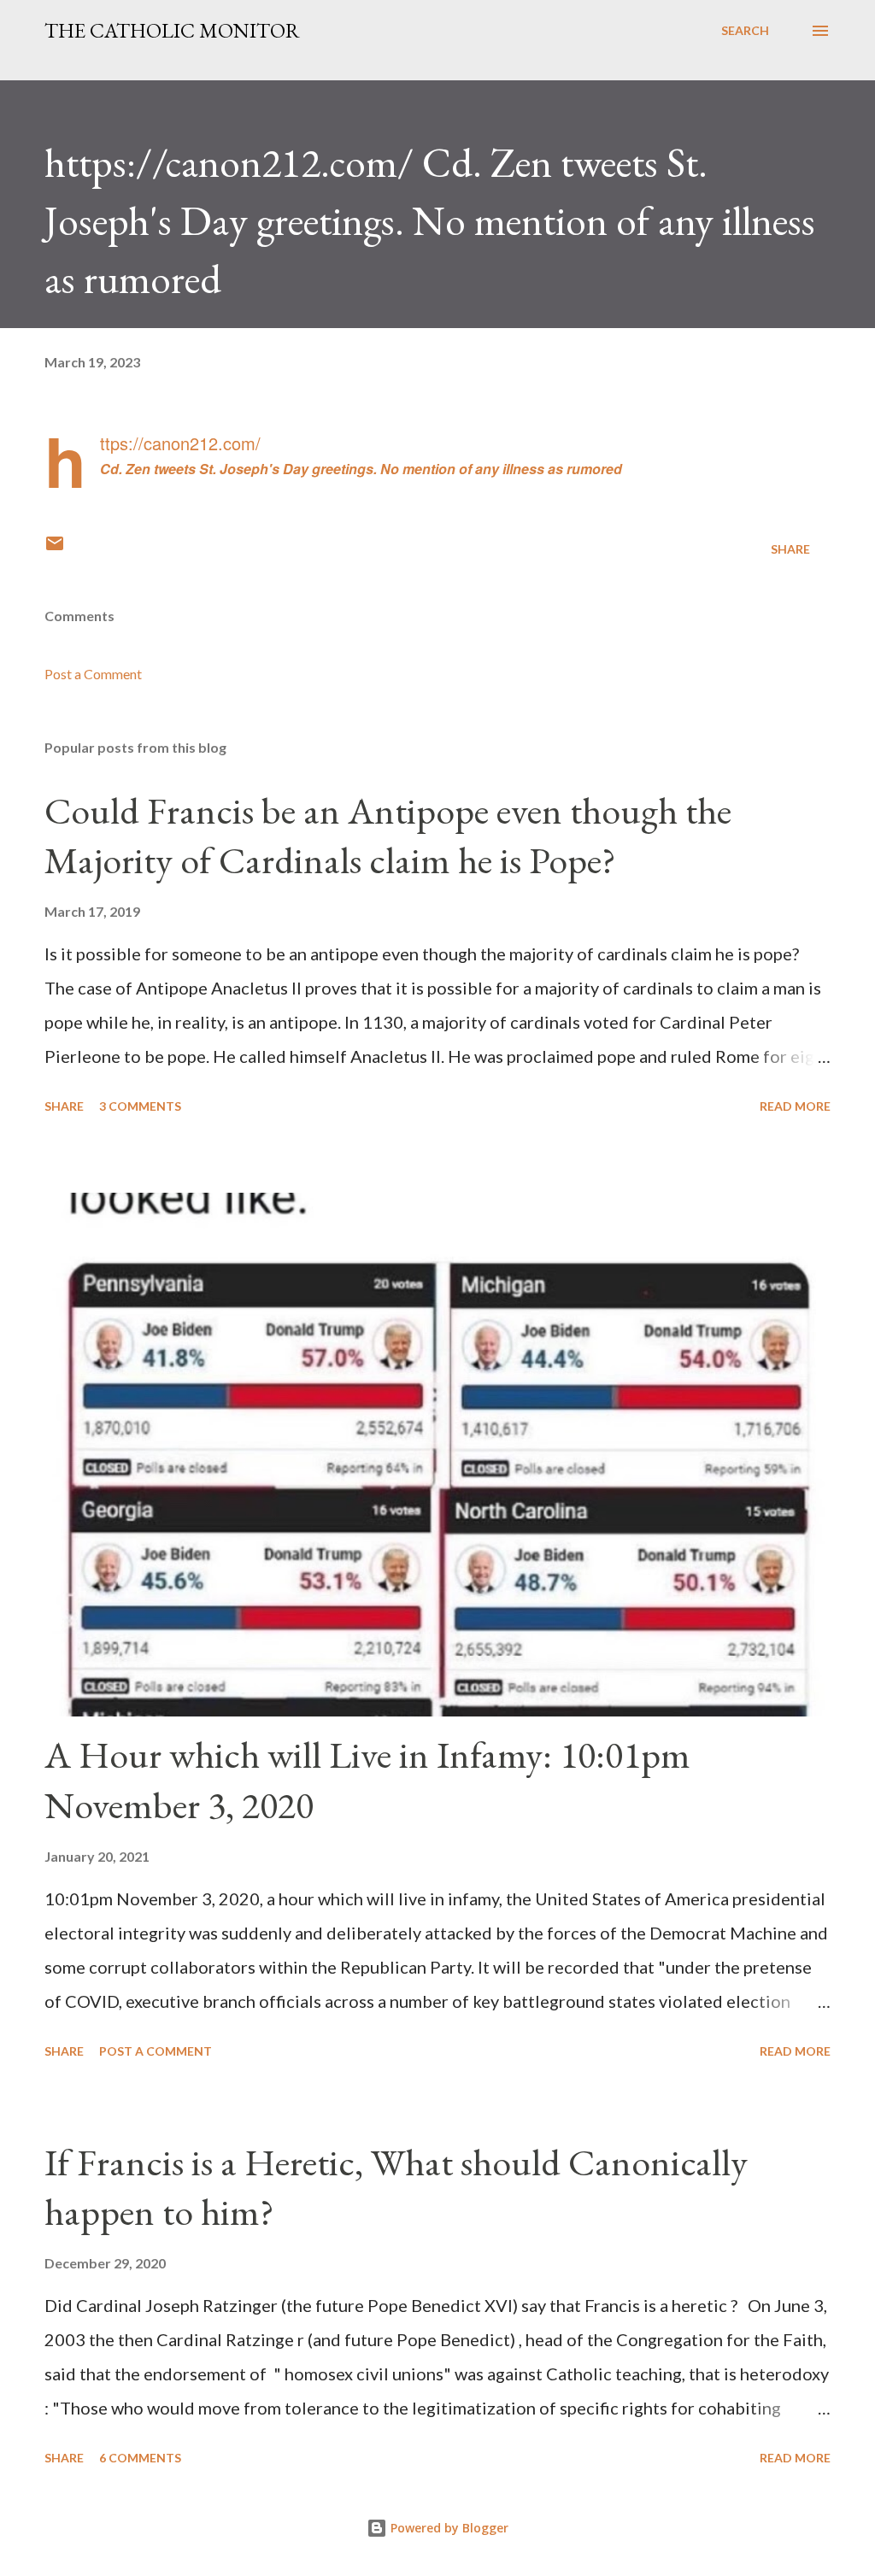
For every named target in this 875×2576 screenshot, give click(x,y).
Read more (795, 1106)
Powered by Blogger (448, 2528)
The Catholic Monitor (172, 30)
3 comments (140, 1106)
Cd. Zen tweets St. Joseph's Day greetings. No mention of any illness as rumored (361, 469)
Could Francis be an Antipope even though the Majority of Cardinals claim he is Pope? (388, 836)
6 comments (140, 2458)
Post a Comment (93, 674)
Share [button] (790, 549)
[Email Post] (55, 549)
